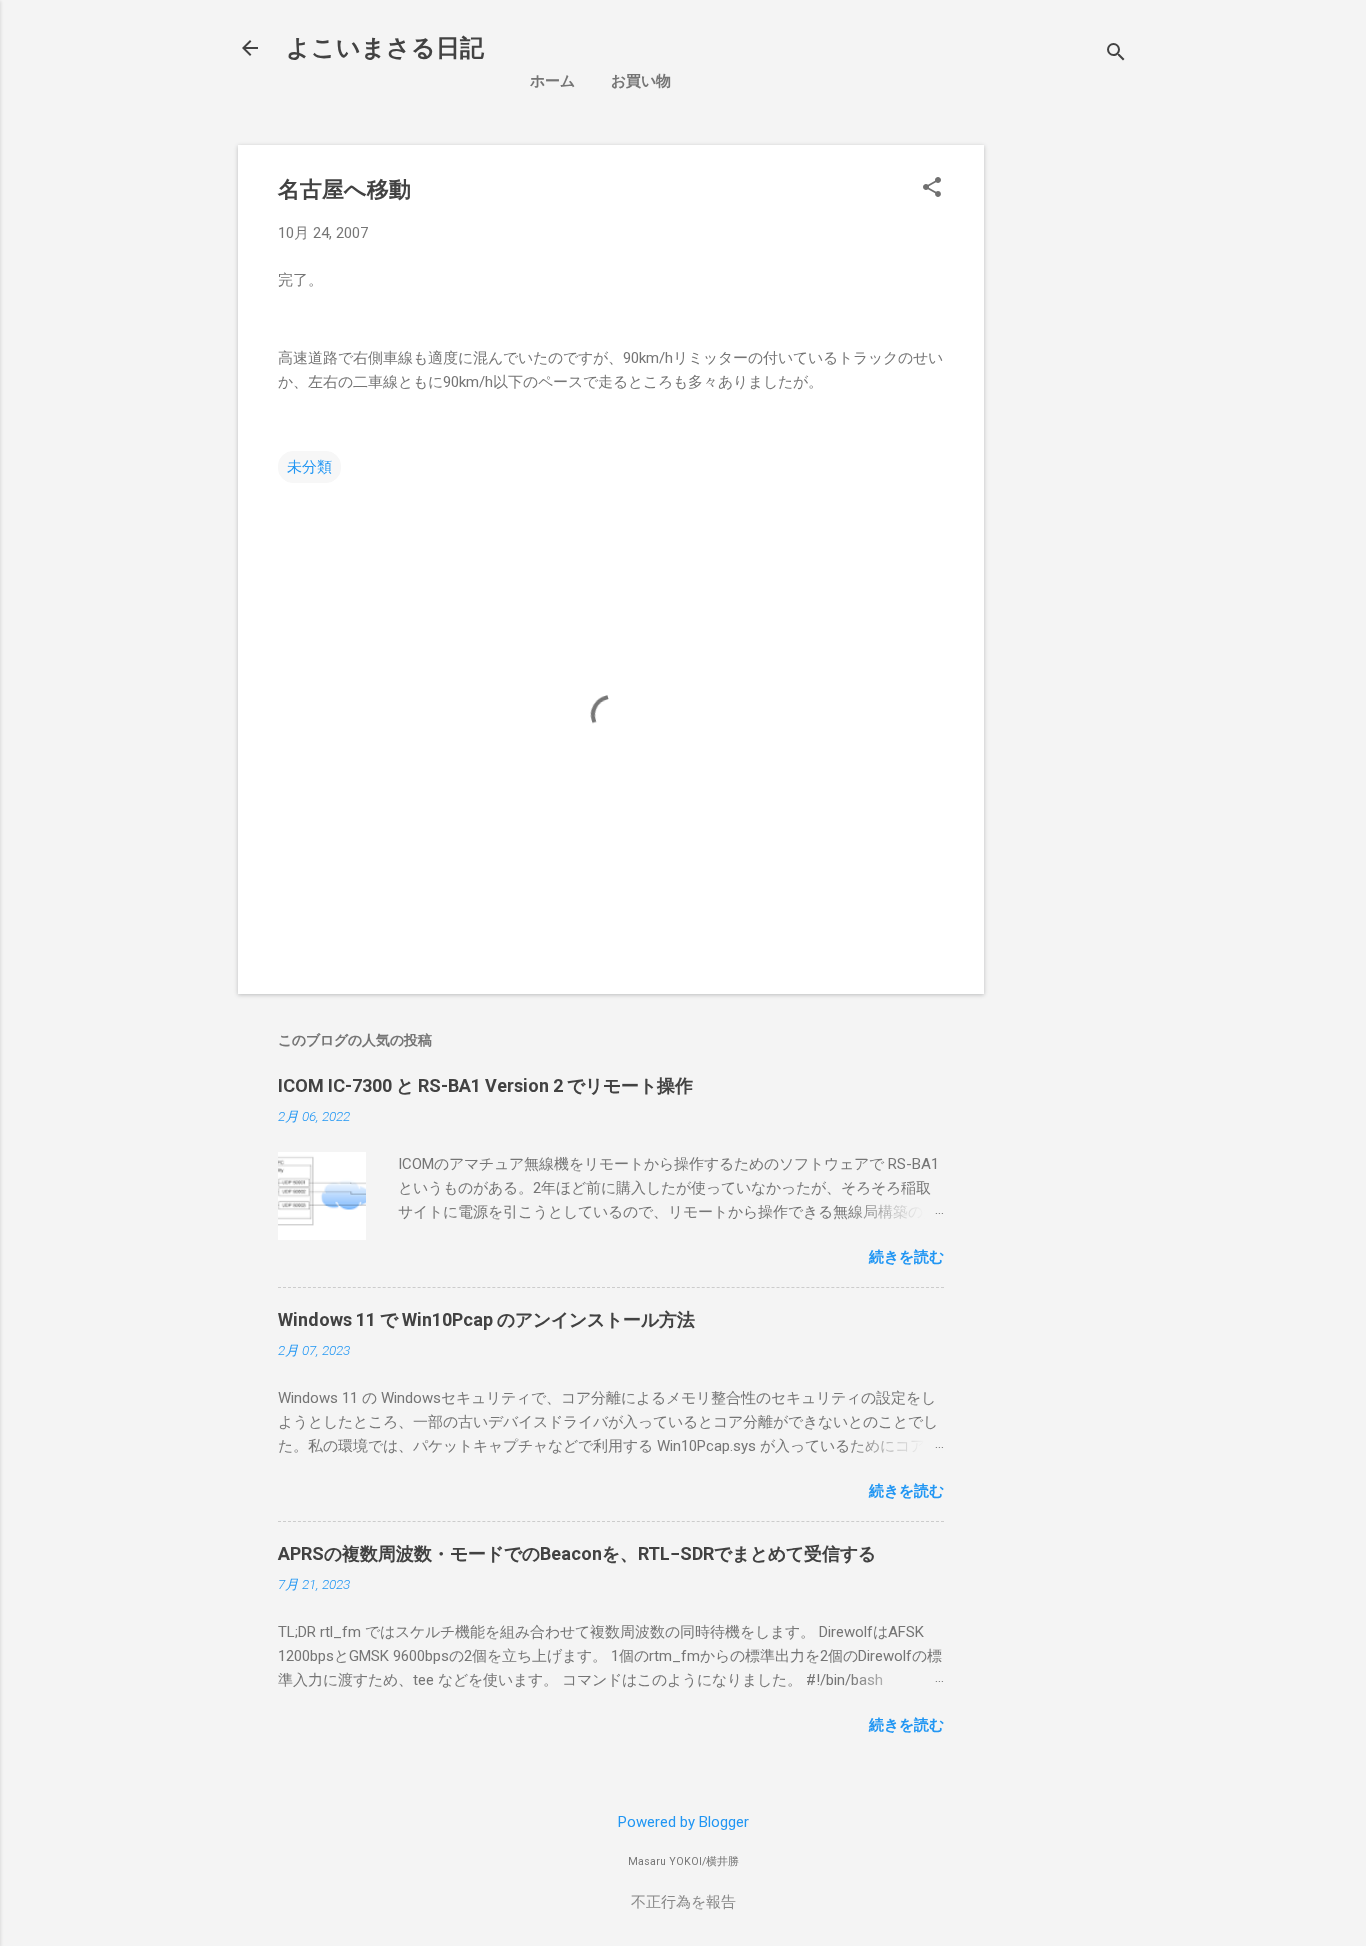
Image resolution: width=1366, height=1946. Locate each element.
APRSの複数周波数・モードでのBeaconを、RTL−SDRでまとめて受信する (577, 1553)
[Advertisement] (1168, 285)
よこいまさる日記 (385, 48)
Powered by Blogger (683, 1822)
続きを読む (906, 1257)
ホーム (552, 81)
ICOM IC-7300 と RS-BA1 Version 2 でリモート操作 (485, 1085)
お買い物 (641, 81)
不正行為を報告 (683, 1902)
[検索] (1116, 54)
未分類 (309, 467)
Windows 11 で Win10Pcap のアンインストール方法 (486, 1319)
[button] (932, 189)
